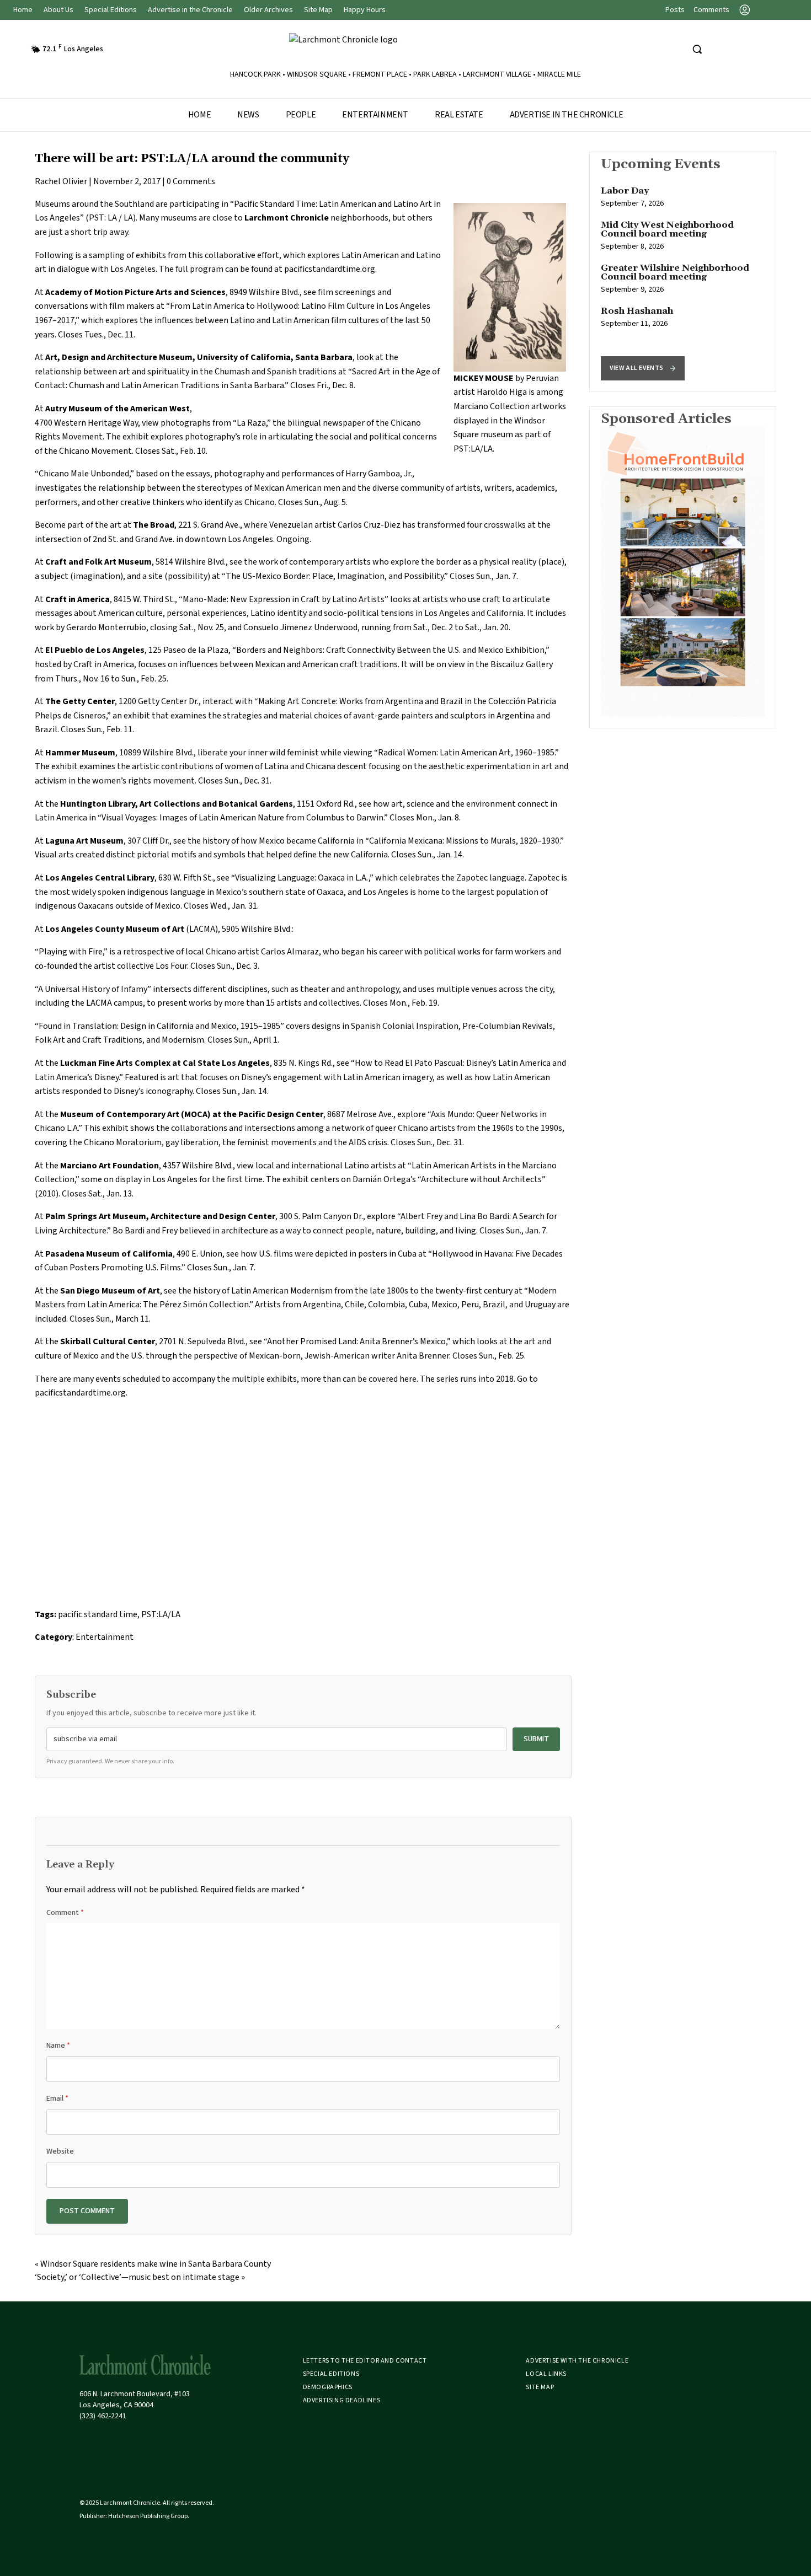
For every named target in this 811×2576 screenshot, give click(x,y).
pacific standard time (98, 1614)
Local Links (546, 2374)
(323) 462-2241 (103, 2416)
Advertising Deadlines (342, 2400)
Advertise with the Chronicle (577, 2361)
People (301, 115)
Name (58, 2046)
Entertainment (375, 115)
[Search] (697, 49)
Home (23, 10)
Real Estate (459, 115)
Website (60, 2151)
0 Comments (191, 181)
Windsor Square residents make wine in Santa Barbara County (156, 2264)
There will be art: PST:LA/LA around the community (192, 159)
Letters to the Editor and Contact (365, 2361)
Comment (65, 1913)
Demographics (328, 2387)
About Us (58, 10)
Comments (711, 10)
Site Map (318, 10)
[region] (683, 272)
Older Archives (268, 10)
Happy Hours (365, 10)
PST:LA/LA (161, 1614)
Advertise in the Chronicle (190, 10)
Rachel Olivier (61, 181)
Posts (675, 10)
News (248, 115)
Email (57, 2099)
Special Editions (111, 10)
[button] (643, 368)
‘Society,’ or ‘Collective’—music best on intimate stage (137, 2277)
